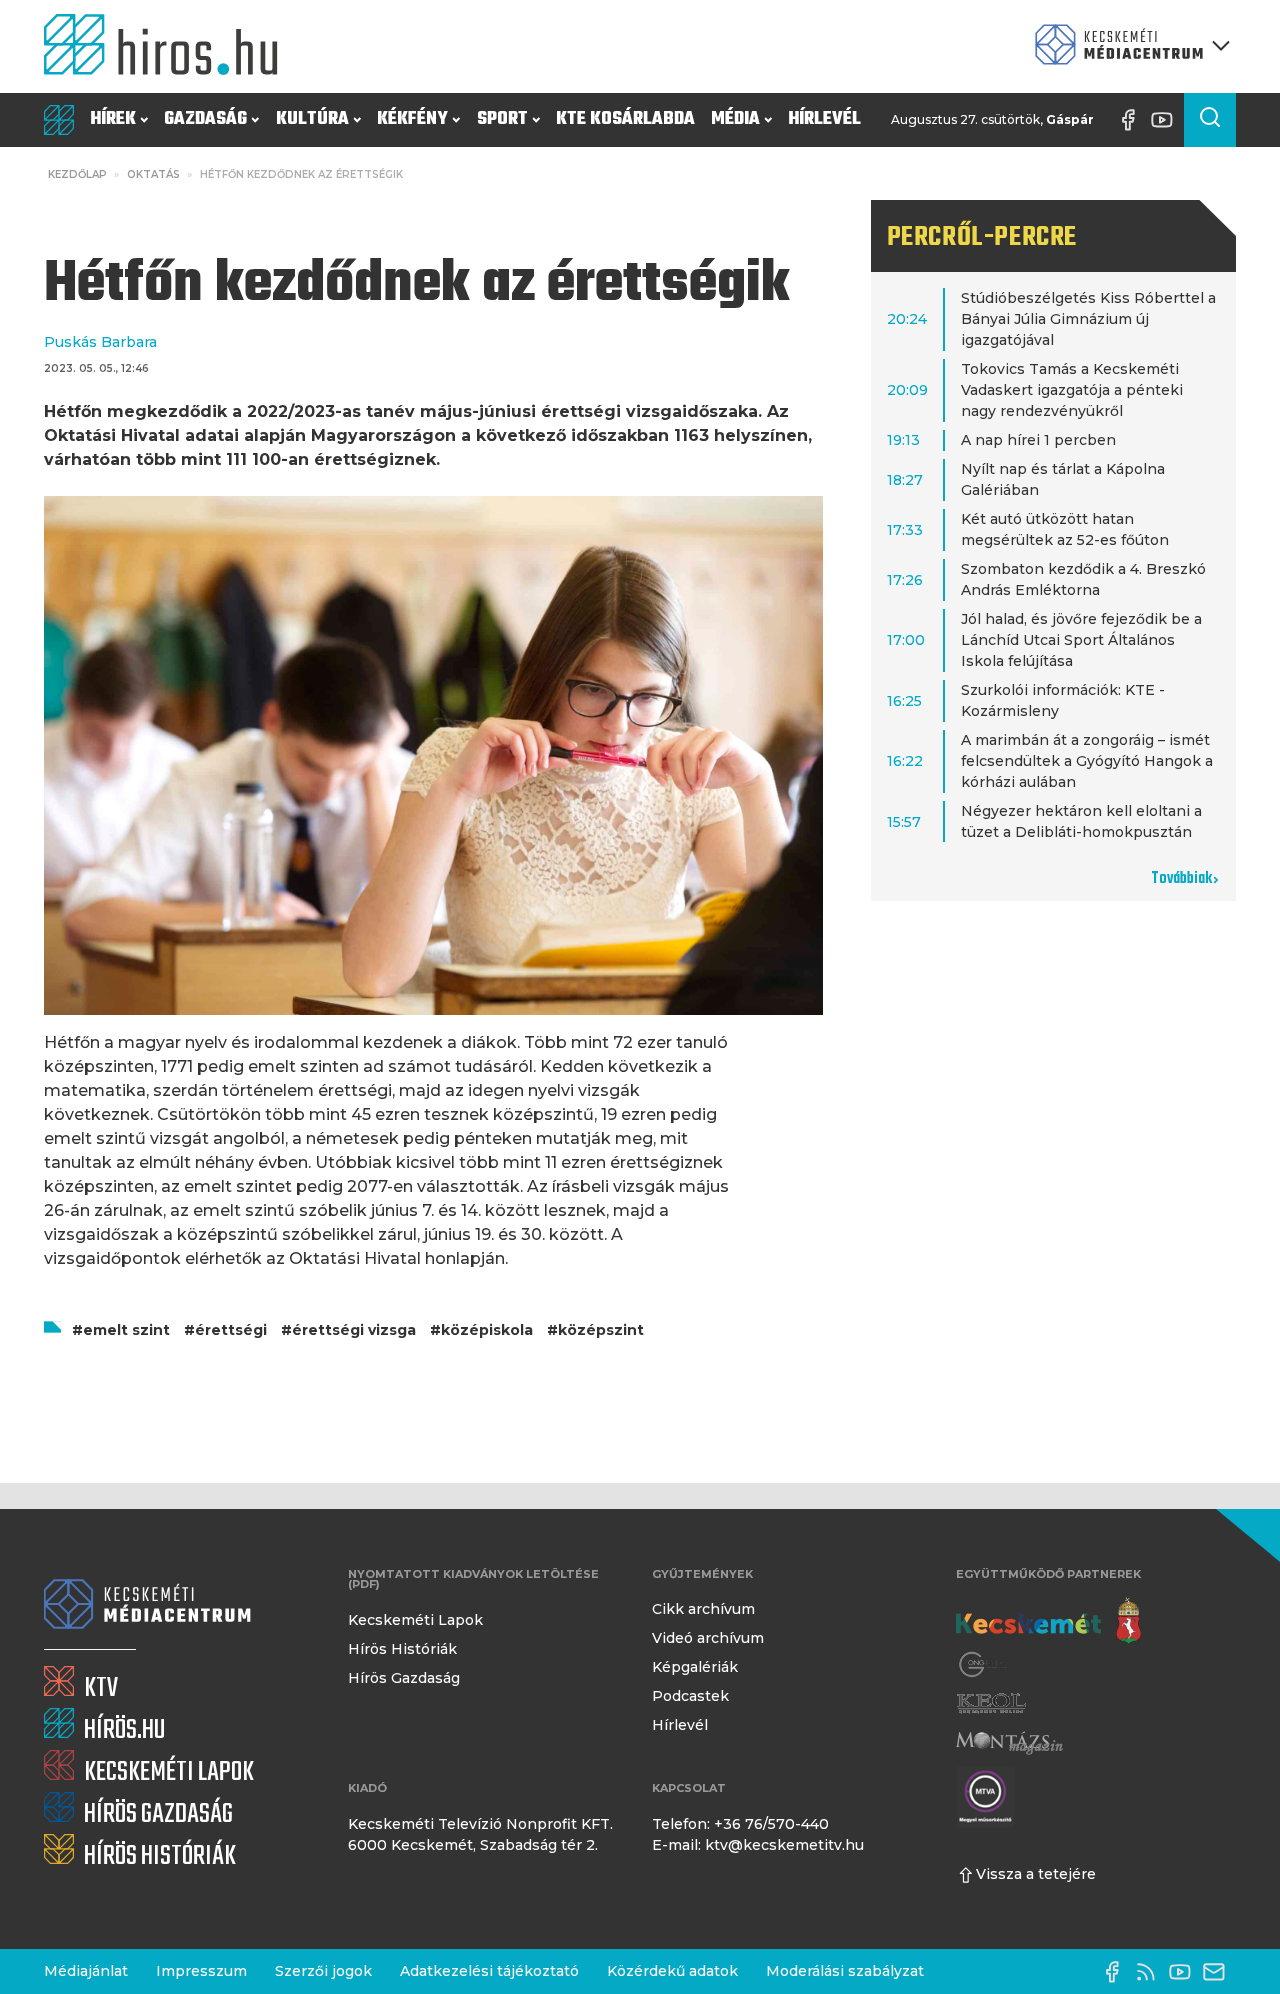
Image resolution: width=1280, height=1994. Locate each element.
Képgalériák (695, 1667)
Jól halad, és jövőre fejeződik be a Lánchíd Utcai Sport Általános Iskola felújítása (1081, 640)
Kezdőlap (77, 174)
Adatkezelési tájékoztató (489, 1971)
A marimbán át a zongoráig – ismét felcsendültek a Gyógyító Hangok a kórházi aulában (1087, 761)
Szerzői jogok (323, 1971)
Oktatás (153, 174)
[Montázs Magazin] (1009, 1742)
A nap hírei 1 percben (1038, 440)
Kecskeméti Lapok (415, 1620)
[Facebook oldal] (1133, 120)
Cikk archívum (703, 1609)
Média (735, 119)
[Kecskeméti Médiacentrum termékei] (1128, 46)
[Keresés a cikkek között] (1210, 120)
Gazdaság (205, 119)
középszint (601, 1330)
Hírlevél (824, 119)
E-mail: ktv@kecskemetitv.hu (758, 1845)
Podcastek (690, 1696)
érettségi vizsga (354, 1330)
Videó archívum (708, 1638)
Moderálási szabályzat (845, 1971)
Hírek (113, 119)
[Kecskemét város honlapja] (1048, 1621)
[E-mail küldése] (1219, 1972)
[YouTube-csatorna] (1167, 120)
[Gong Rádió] (984, 1664)
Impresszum (201, 1971)
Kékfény (412, 119)
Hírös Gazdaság (404, 1678)
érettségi (231, 1330)
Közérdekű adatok (672, 1971)
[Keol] (991, 1703)
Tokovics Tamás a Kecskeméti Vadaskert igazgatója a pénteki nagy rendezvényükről (1072, 390)
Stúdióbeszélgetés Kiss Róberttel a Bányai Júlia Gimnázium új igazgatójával (1088, 319)
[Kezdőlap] (169, 46)
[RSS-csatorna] (1151, 1972)
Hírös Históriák (402, 1649)
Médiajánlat (86, 1971)
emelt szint (126, 1330)
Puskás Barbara (100, 342)
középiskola (487, 1330)
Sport (502, 119)
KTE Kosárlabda (625, 119)
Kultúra (312, 119)
